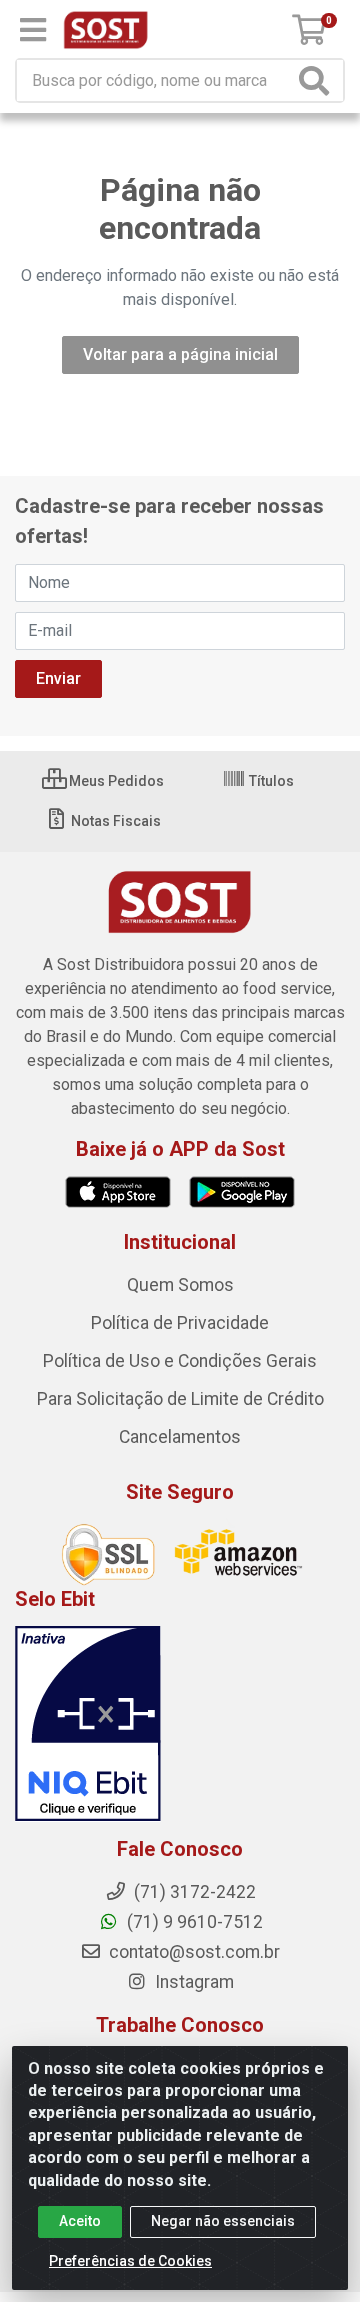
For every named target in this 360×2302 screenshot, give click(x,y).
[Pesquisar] (318, 80)
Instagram (192, 1982)
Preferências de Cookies (130, 2261)
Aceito (80, 2221)
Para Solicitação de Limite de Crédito (180, 1399)
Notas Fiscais (114, 821)
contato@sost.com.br (192, 1952)
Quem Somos (180, 1285)
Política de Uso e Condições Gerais (180, 1361)
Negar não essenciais (223, 2221)
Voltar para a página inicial (180, 354)
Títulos (270, 781)
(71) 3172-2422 (193, 1892)
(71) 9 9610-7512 (193, 1922)
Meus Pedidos (115, 781)
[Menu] (33, 30)
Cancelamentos (180, 1437)
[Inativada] (180, 1724)
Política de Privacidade (180, 1323)
